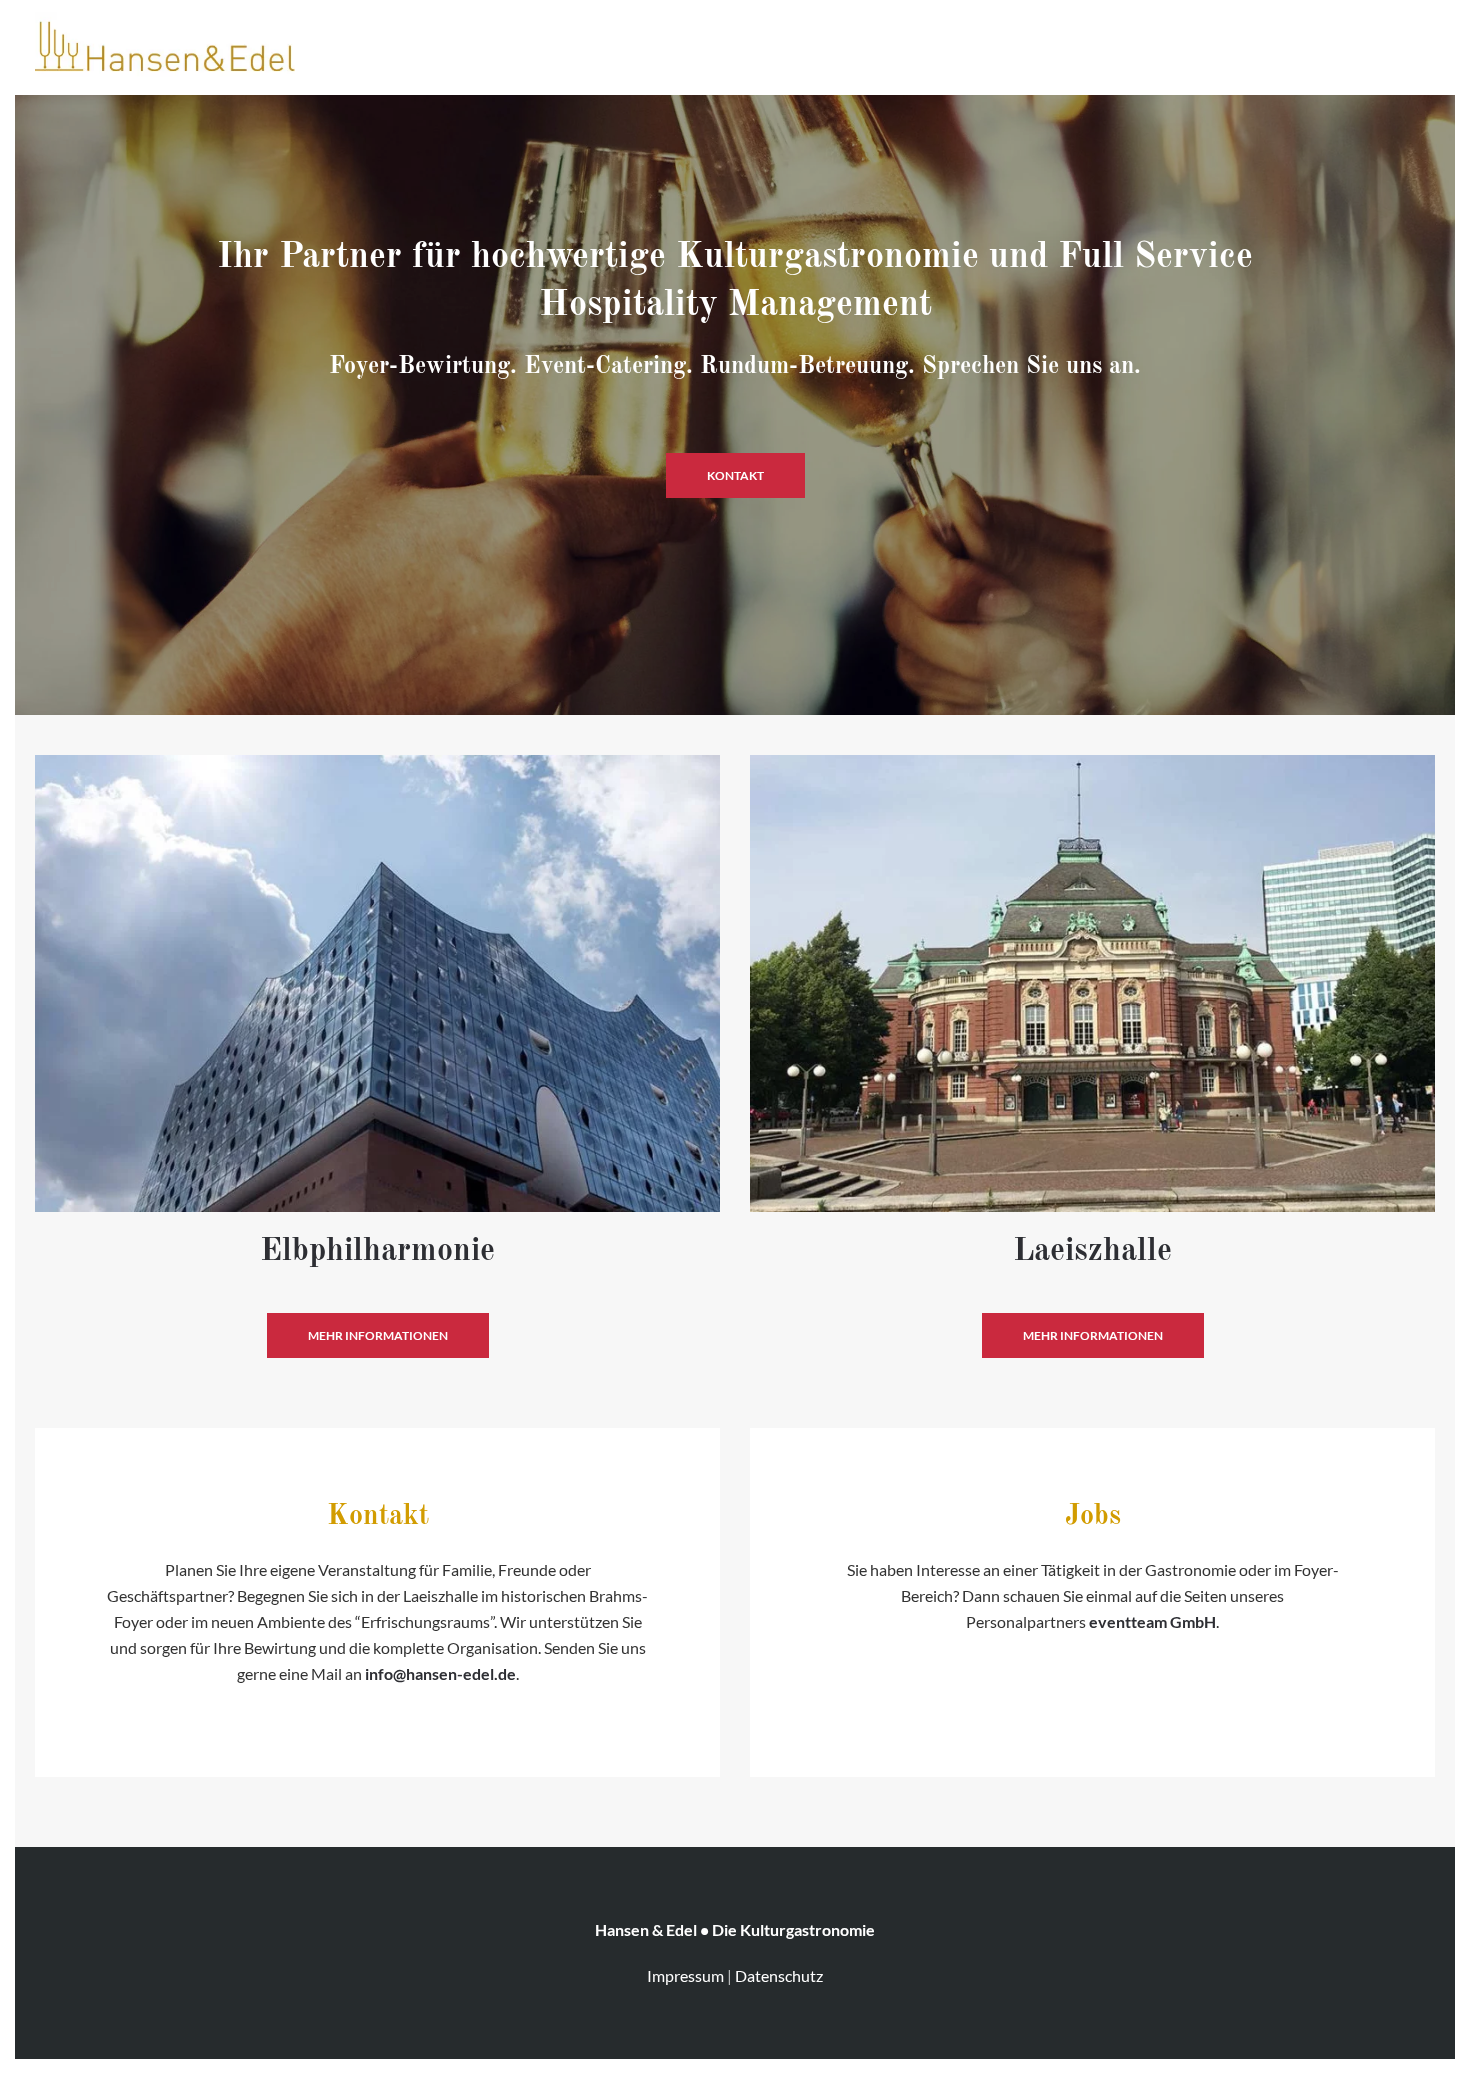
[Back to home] (165, 45)
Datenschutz (779, 1975)
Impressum (685, 1975)
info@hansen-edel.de (440, 1673)
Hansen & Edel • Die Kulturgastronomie (735, 1929)
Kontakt (735, 475)
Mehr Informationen (378, 1335)
